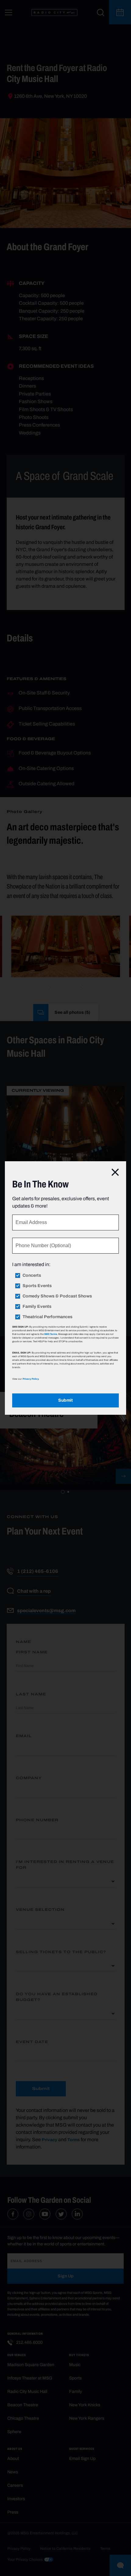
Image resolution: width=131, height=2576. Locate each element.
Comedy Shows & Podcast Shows (57, 1296)
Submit (65, 1400)
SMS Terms (51, 1334)
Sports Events (37, 1286)
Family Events (37, 1307)
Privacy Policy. (31, 1379)
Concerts (32, 1276)
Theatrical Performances (48, 1317)
